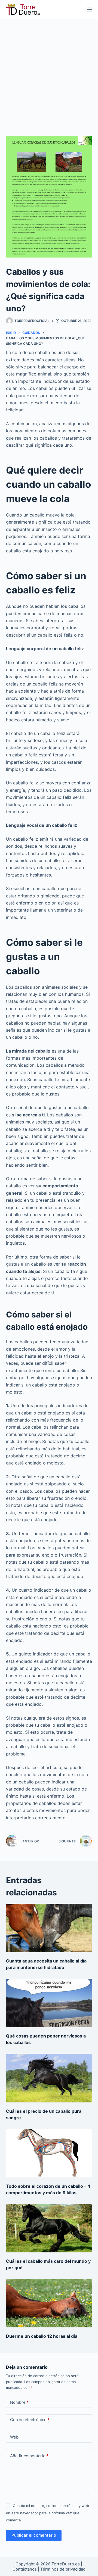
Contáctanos (25, 2569)
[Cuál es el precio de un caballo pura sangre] (49, 2078)
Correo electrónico (30, 2420)
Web (14, 2437)
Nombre (19, 2402)
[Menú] (90, 10)
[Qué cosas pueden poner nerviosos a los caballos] (49, 2003)
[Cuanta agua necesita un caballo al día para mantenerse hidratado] (49, 1928)
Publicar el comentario (34, 2535)
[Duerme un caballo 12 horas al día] (49, 2303)
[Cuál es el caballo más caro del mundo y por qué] (49, 2228)
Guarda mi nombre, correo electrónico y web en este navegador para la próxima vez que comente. (48, 2513)
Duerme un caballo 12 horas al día (42, 2336)
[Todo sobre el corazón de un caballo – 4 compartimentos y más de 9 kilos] (49, 2153)
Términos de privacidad (63, 2569)
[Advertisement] (49, 71)
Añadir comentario (29, 2456)
